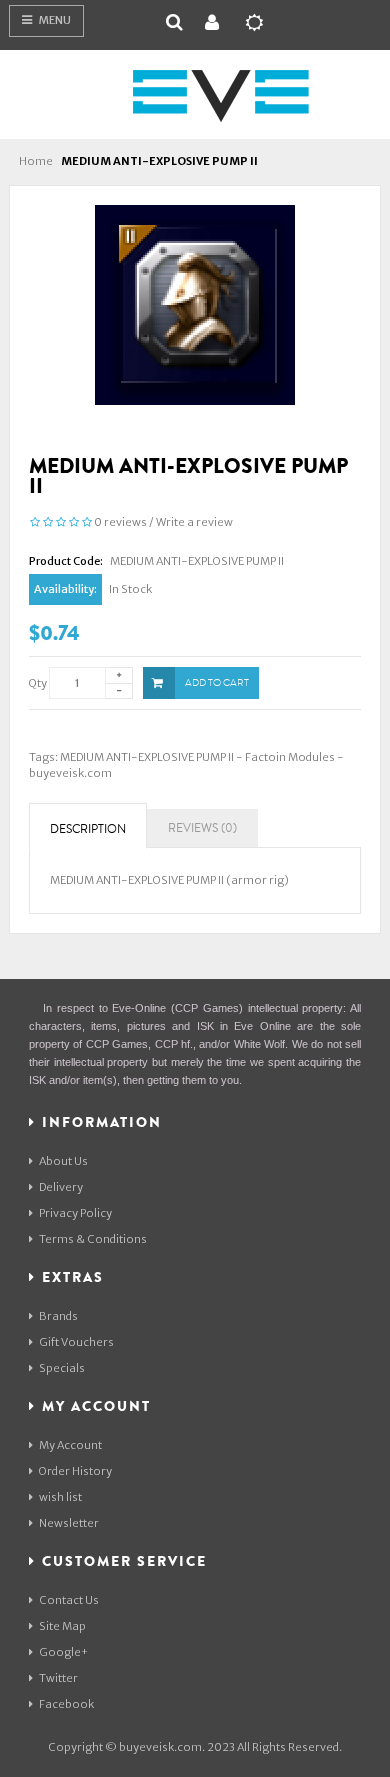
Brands (58, 1316)
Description (88, 829)
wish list (60, 1497)
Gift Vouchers (76, 1342)
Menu (54, 20)
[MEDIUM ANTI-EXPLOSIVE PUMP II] (195, 304)
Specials (62, 1368)
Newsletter (69, 1523)
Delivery (61, 1187)
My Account (70, 1445)
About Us (63, 1161)
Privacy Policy (75, 1213)
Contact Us (69, 1600)
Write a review (194, 522)
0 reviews (120, 522)
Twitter (58, 1678)
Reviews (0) (202, 828)
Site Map (62, 1626)
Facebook (66, 1704)
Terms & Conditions (93, 1239)
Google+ (63, 1652)
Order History (75, 1471)
